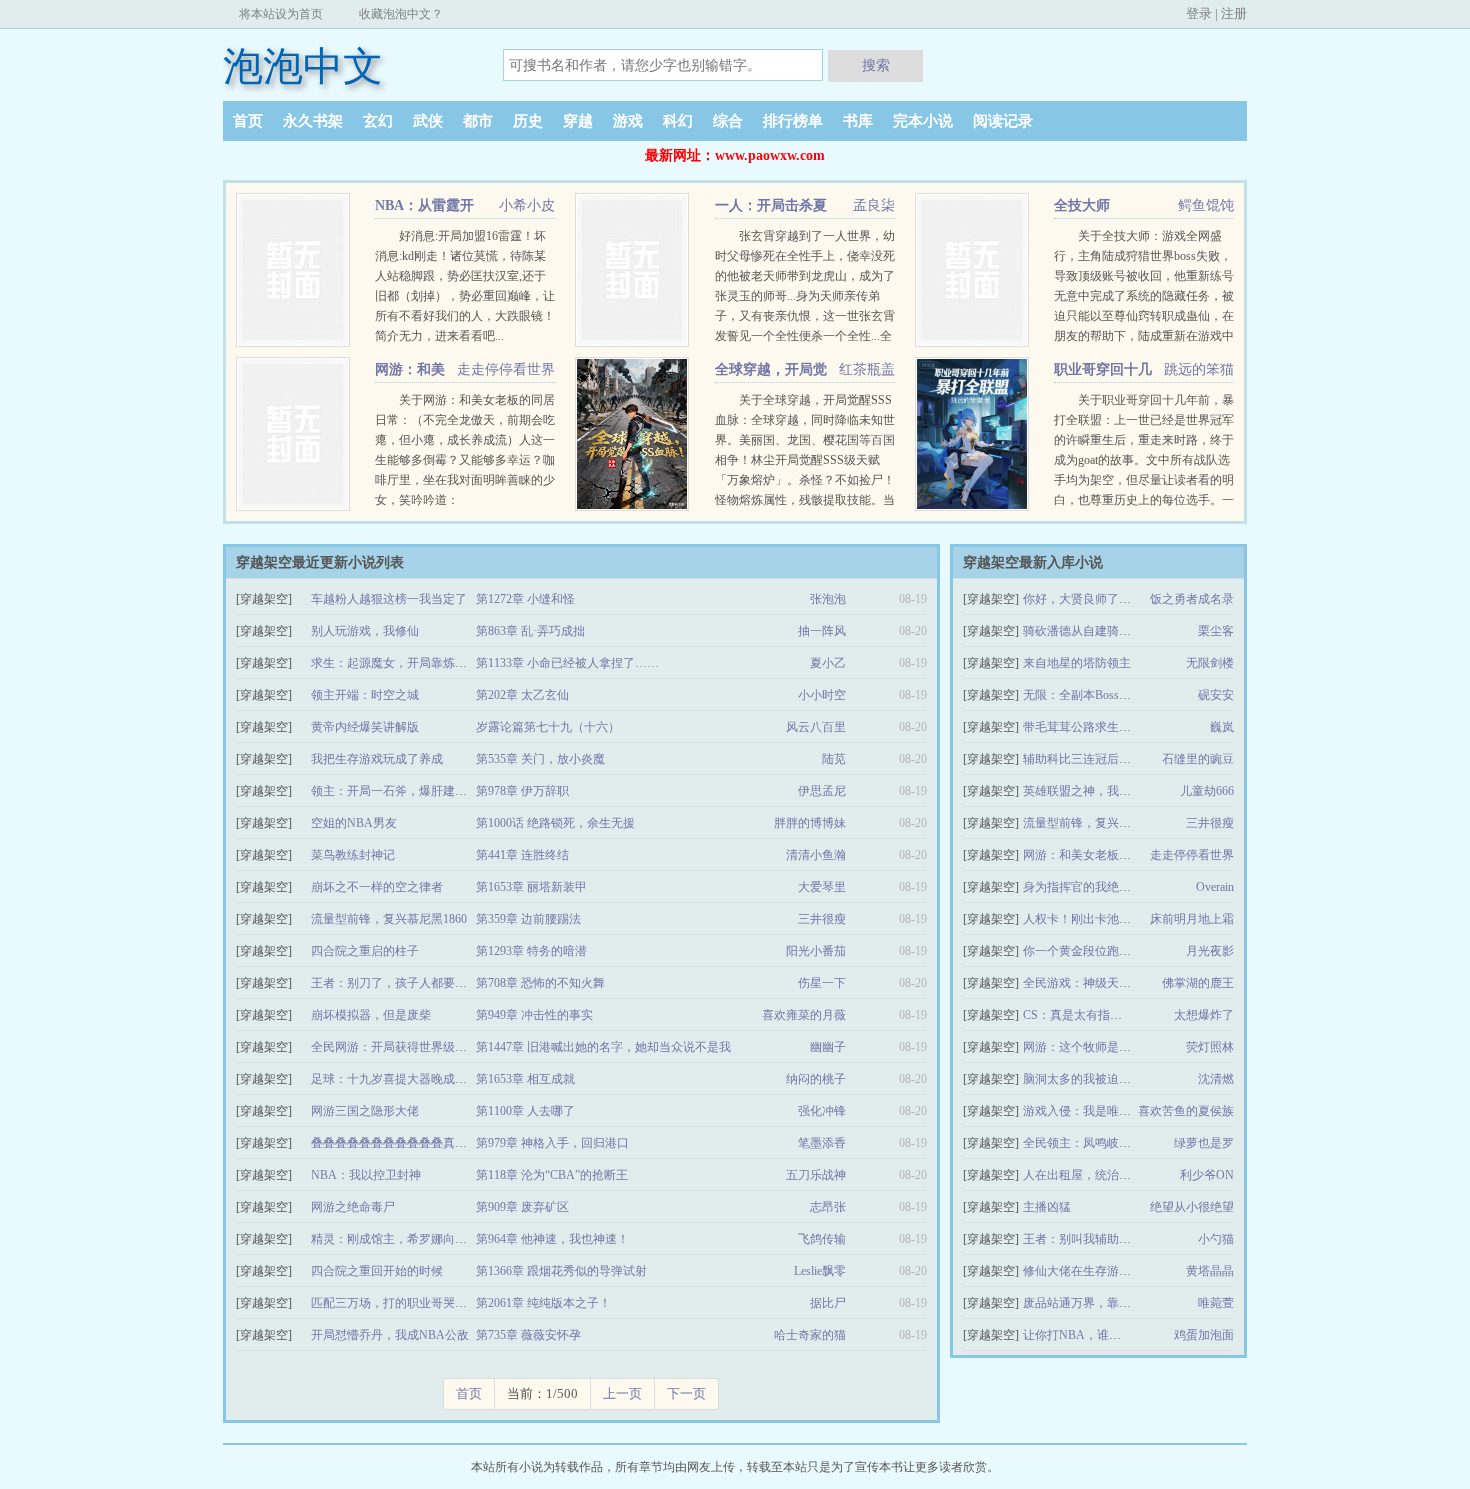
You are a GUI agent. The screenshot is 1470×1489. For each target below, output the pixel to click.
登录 (1199, 13)
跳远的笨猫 (1199, 369)
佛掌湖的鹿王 (1198, 983)
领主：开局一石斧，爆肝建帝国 (395, 791)
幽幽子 (828, 1047)
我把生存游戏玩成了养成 (377, 759)
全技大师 (1082, 205)
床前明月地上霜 (1192, 919)
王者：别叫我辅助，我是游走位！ (1113, 1239)
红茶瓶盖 (867, 369)
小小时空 (822, 695)
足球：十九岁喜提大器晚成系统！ (401, 1079)
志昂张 (828, 1207)
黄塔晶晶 (1210, 1271)
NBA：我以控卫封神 (366, 1175)
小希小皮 (527, 205)
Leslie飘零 (820, 1271)
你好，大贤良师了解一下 (1089, 599)
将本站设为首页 (281, 14)
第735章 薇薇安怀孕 (528, 1335)
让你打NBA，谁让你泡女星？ (1102, 1335)
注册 (1234, 13)
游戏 (628, 121)
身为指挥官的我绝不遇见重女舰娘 (1113, 887)
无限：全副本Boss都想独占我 (1101, 695)
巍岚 (1222, 727)
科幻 (678, 121)
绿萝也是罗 (1204, 1143)
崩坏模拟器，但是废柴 (371, 1015)
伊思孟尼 (822, 791)
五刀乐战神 (816, 1175)
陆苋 (834, 759)
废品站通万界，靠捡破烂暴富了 (1107, 1303)
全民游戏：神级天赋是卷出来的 (1107, 983)
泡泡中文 (303, 66)
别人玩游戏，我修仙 (365, 631)
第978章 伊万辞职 (522, 791)
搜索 (876, 65)
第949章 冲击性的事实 (534, 1015)
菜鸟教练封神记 (353, 855)
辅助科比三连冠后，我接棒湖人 (1107, 759)
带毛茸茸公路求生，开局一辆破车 (1113, 727)
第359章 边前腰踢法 (528, 919)
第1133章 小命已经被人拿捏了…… (567, 663)
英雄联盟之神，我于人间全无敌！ (1113, 791)
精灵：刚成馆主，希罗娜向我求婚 (401, 1239)
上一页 (622, 1393)
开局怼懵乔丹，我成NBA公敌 (390, 1335)
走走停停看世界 (506, 369)
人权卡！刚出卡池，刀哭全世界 (1107, 919)
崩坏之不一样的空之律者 (377, 887)
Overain (1215, 887)
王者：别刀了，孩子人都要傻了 (395, 983)
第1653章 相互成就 (525, 1079)
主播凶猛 (1047, 1207)
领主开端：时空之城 (365, 695)
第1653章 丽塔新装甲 (531, 887)
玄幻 (378, 121)
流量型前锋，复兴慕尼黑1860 (389, 919)
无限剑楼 (1210, 663)
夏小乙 (828, 663)
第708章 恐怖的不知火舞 (540, 983)
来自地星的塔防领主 (1077, 663)
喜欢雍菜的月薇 (804, 1015)
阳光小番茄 (816, 951)
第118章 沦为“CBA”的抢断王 (552, 1175)
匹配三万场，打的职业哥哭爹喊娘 (401, 1303)
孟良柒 (874, 205)
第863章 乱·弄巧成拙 (530, 631)
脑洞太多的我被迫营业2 (1086, 1079)
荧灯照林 (1210, 1047)
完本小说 (923, 121)
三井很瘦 (822, 919)
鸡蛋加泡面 (1204, 1335)
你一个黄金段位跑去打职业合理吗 (1113, 951)
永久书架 (313, 121)
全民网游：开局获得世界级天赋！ (401, 1047)
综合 (728, 121)
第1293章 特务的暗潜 (531, 951)
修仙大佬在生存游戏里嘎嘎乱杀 (1107, 1271)
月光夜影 (1210, 951)
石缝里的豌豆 (1198, 759)
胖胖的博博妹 (810, 823)
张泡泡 (828, 599)
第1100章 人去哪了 (525, 1111)
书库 (858, 121)
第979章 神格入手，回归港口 (552, 1143)
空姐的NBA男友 (354, 823)
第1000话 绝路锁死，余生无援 (555, 823)
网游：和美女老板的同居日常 (1101, 855)
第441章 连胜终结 (522, 855)
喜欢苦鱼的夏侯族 (1186, 1111)
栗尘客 (1216, 631)
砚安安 (1216, 695)
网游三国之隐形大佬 (365, 1111)
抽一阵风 (822, 631)
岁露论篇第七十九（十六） (548, 727)
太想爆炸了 (1204, 1015)
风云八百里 (816, 727)
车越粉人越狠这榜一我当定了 (389, 599)
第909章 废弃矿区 (522, 1207)
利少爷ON (1207, 1175)
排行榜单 (793, 121)
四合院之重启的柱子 (365, 951)
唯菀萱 (1216, 1303)
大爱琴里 (822, 887)
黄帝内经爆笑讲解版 (365, 727)
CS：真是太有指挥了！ (1084, 1015)
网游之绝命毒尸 (353, 1207)
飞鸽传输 (822, 1239)
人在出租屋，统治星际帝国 (1095, 1175)
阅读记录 (1003, 121)
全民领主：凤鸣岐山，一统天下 (1107, 1143)
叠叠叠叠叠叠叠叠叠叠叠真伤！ (395, 1143)
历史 (528, 121)
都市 (478, 121)
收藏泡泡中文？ (401, 14)
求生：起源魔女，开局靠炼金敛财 (401, 663)
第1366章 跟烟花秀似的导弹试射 (561, 1271)
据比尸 (828, 1303)
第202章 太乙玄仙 (522, 695)
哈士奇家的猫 (810, 1335)
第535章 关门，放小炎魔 (540, 759)
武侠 (428, 121)
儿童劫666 (1207, 791)
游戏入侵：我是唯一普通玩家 (1101, 1111)
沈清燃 (1216, 1079)
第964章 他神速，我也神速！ (552, 1239)
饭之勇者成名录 (1192, 599)
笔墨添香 (822, 1143)
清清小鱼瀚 (816, 855)
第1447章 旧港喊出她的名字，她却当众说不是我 (603, 1047)
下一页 (686, 1393)
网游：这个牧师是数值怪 (1089, 1047)
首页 (248, 121)
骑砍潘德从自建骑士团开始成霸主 (1113, 631)
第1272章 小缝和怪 (525, 599)
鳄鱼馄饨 (1206, 205)
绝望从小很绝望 (1192, 1207)
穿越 (578, 121)
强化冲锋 (822, 1111)
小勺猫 (1216, 1239)
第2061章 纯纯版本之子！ (543, 1303)
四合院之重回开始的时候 (377, 1271)
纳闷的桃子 (816, 1079)
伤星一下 (822, 983)
